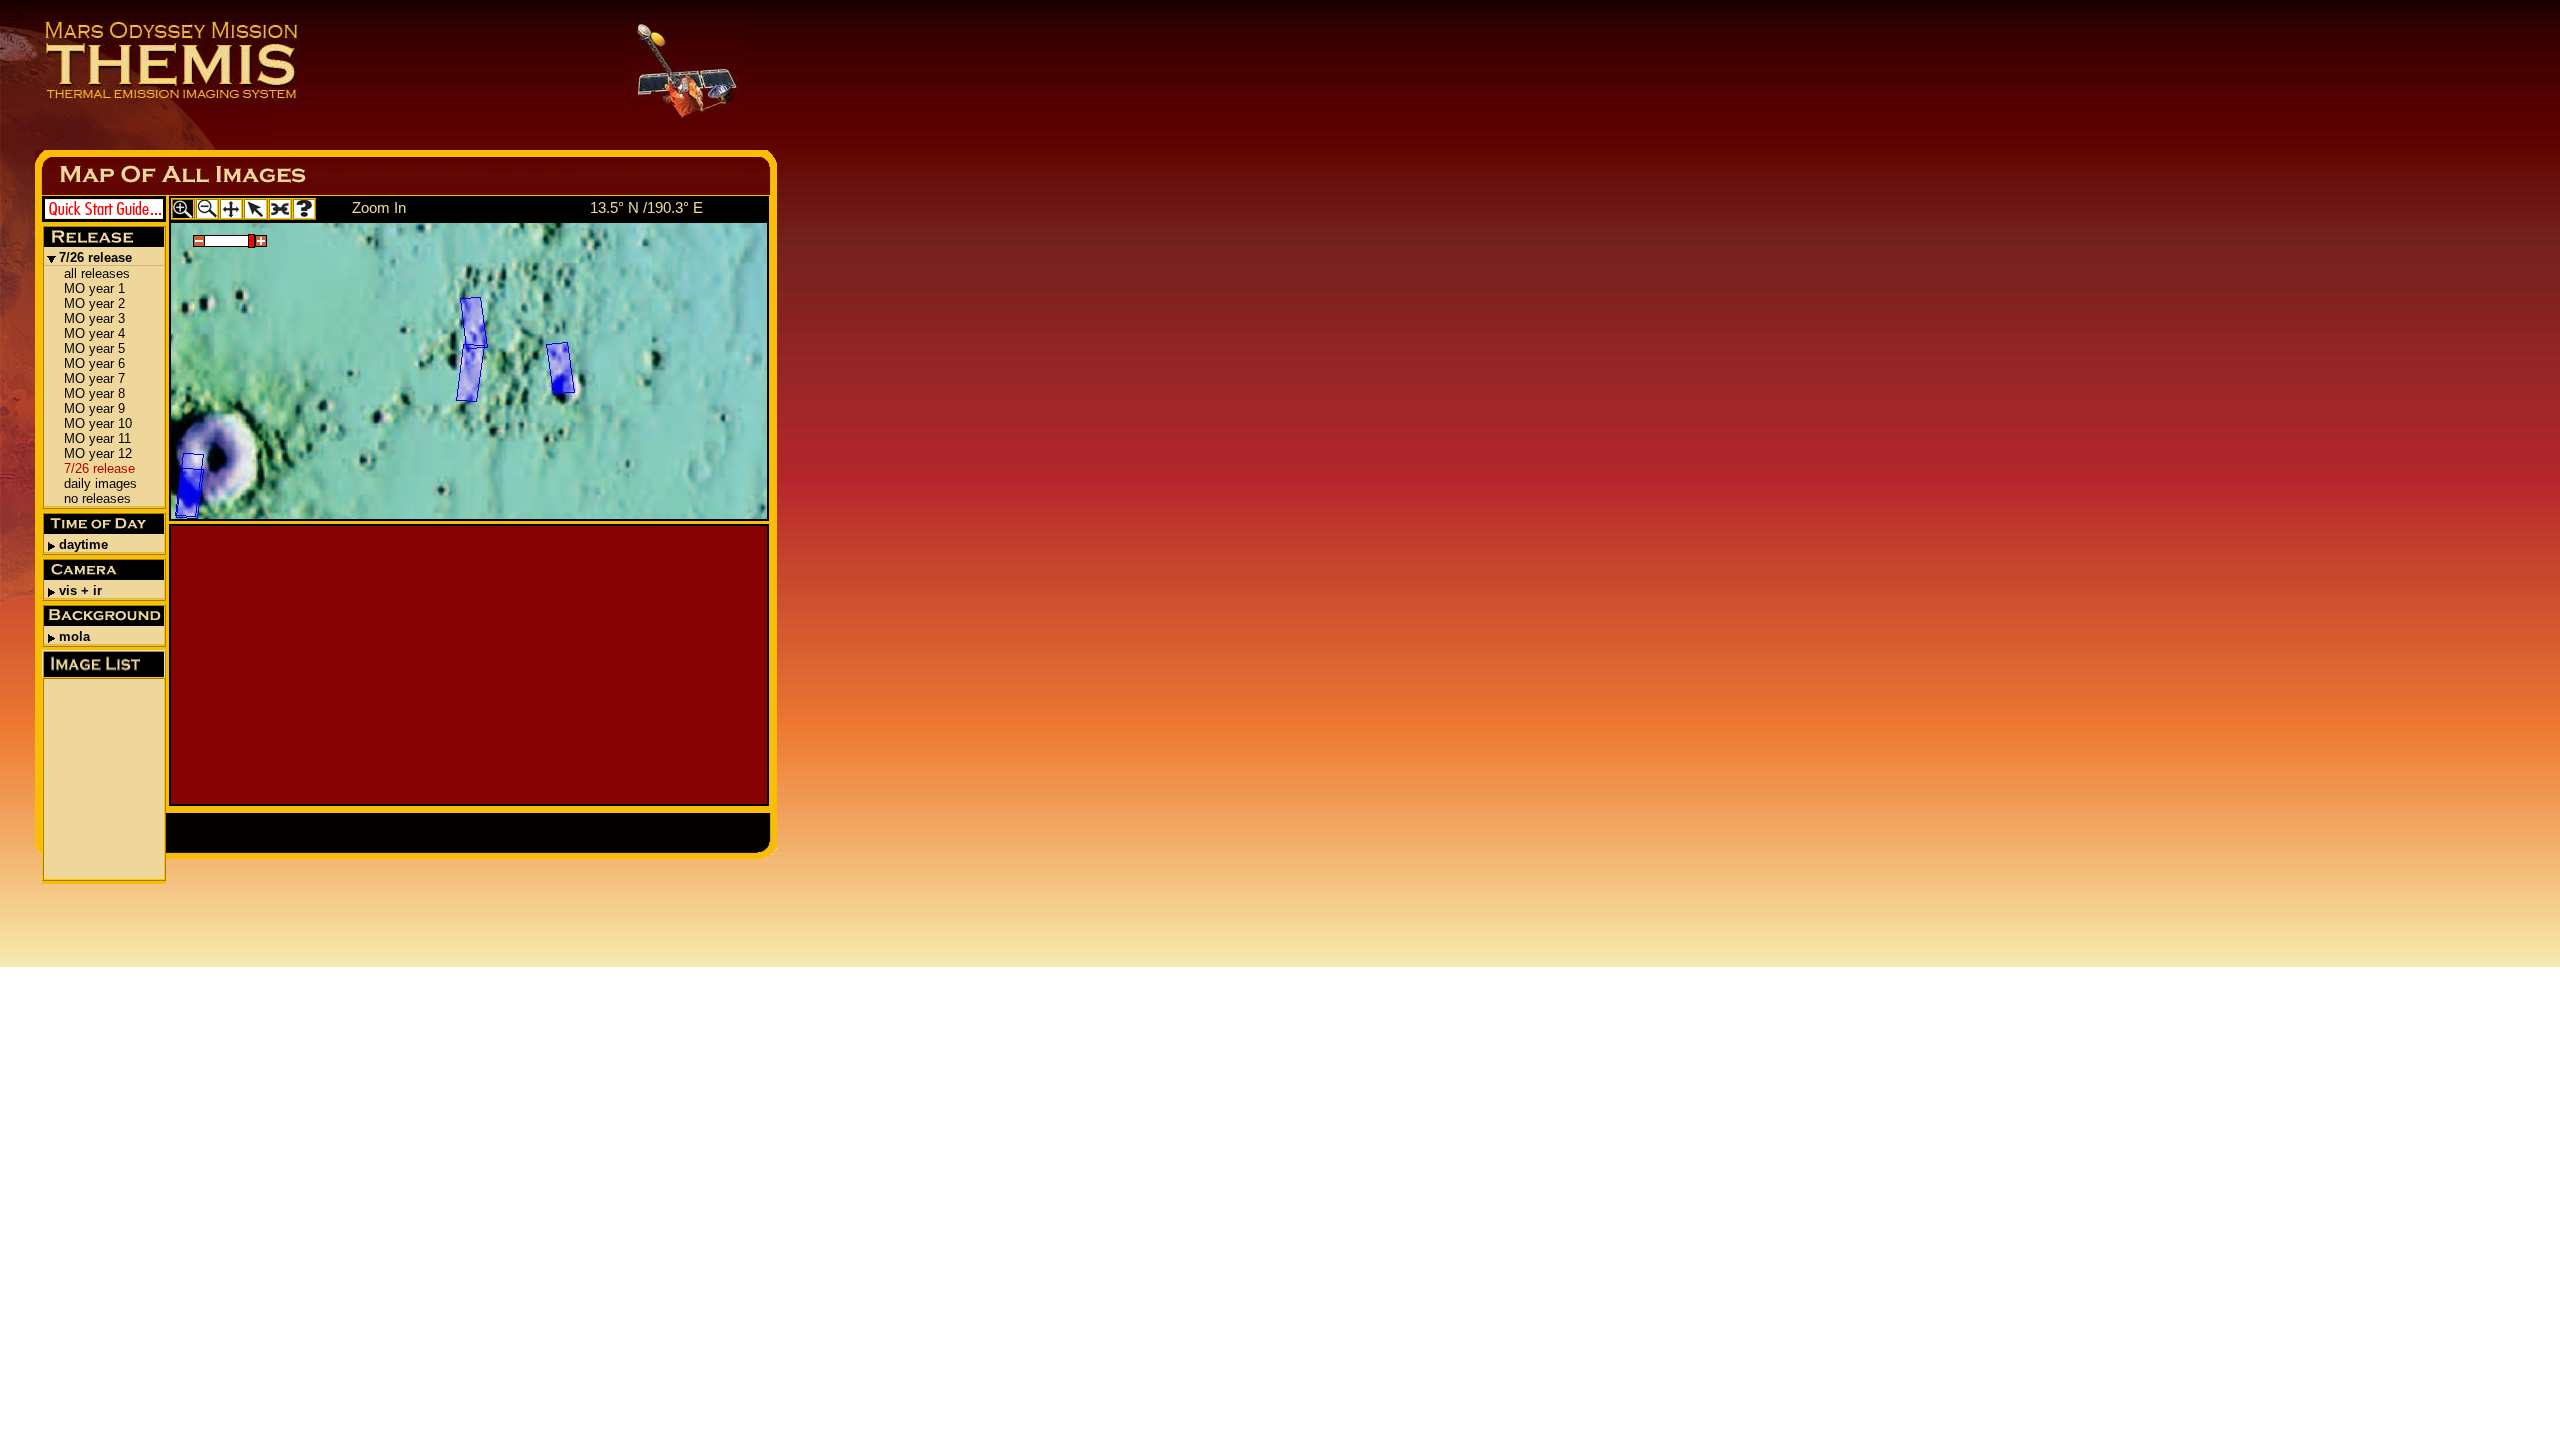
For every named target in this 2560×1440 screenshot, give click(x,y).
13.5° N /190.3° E (646, 207)
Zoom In (379, 207)
